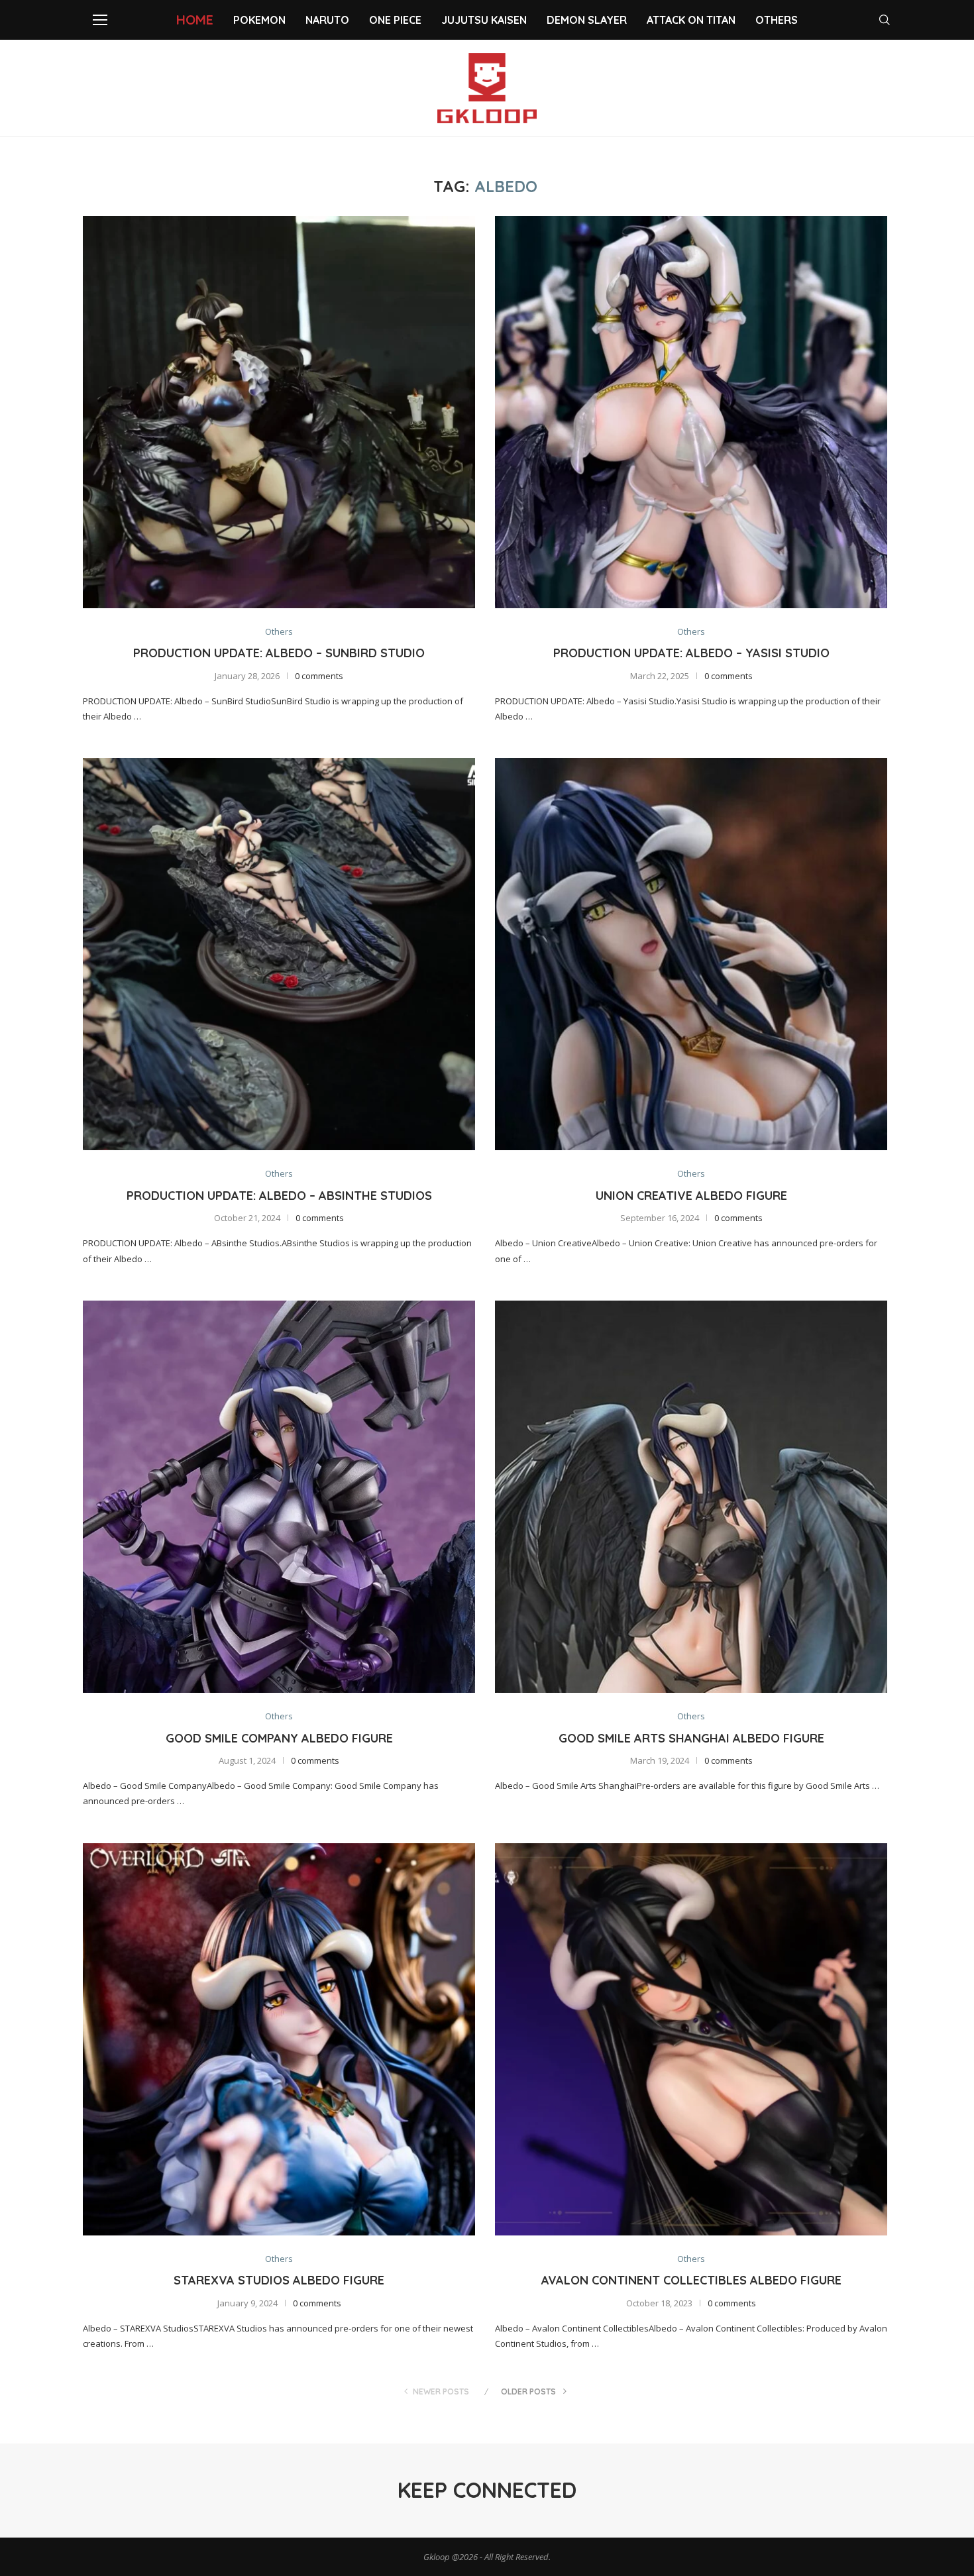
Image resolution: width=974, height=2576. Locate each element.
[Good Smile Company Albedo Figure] (279, 1497)
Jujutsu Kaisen (484, 20)
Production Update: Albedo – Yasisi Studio (691, 653)
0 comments (319, 676)
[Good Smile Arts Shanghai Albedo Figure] (691, 1497)
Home (195, 20)
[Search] (885, 20)
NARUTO (327, 20)
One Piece (395, 20)
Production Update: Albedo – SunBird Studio (279, 653)
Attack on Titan (691, 20)
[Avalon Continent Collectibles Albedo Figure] (691, 2039)
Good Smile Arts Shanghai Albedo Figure (691, 1738)
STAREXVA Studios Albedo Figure (279, 2280)
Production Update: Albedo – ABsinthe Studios (279, 1196)
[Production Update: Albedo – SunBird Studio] (279, 412)
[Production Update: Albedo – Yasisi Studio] (691, 412)
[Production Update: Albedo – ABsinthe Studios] (279, 954)
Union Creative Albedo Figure (691, 1196)
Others (777, 20)
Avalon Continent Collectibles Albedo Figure (691, 2280)
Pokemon (259, 20)
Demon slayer (587, 20)
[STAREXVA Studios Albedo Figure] (279, 2039)
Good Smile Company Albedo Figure (279, 1738)
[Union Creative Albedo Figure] (691, 954)
